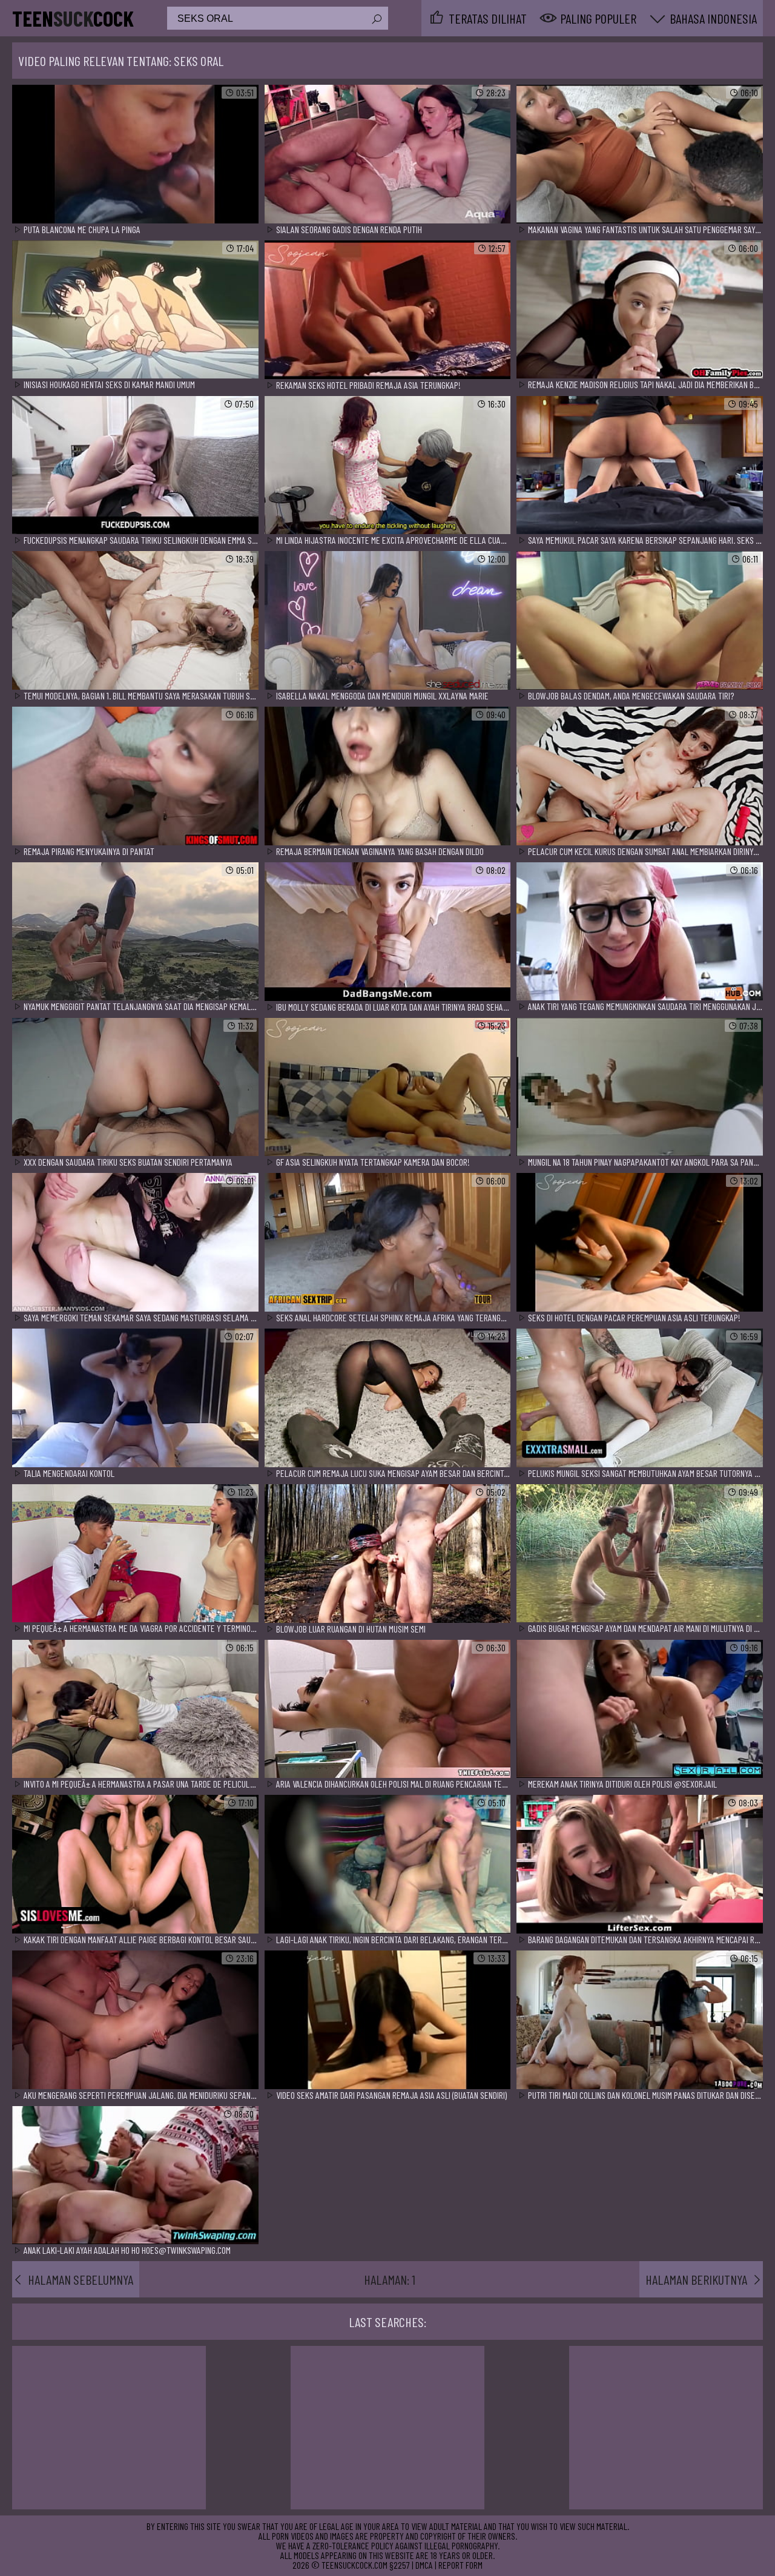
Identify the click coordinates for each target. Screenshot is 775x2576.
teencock (73, 18)
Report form (460, 2565)
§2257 (400, 2565)
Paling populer (598, 18)
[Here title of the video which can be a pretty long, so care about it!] (135, 155)
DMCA (424, 2565)
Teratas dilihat (488, 18)
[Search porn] (376, 19)
